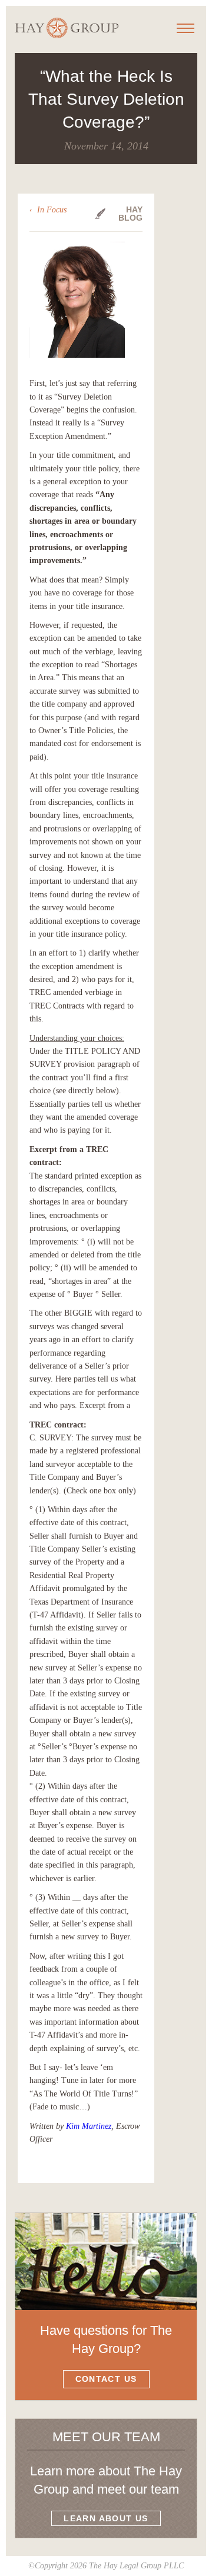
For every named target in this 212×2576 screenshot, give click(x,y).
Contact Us (106, 2379)
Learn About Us (106, 2518)
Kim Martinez (89, 2126)
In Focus (52, 210)
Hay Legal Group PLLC (67, 28)
